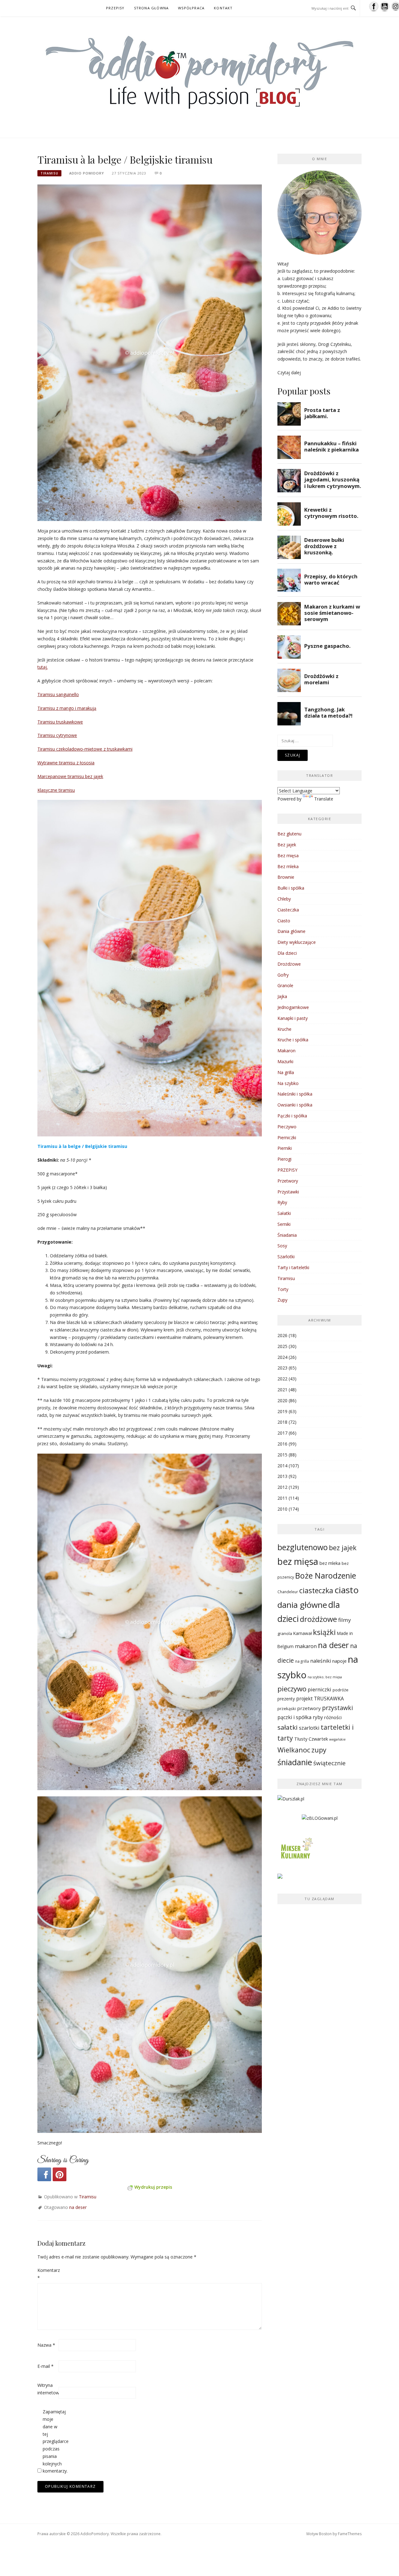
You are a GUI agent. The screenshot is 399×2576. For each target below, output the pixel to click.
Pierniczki (287, 1137)
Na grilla (286, 1072)
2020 (282, 1400)
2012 (282, 1487)
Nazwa (46, 2345)
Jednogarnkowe (293, 1007)
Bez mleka (288, 866)
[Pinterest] (60, 2174)
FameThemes (350, 2534)
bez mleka (330, 1563)
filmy (345, 1620)
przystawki (337, 1708)
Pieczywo (287, 1127)
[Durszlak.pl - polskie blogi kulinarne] (291, 1801)
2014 (282, 1466)
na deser (78, 2207)
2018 (282, 1422)
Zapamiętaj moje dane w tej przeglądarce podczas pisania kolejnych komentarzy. (53, 2441)
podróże (341, 1690)
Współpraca (191, 8)
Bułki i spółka (291, 888)
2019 (282, 1411)
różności (333, 1717)
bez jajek (343, 1548)
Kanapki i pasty (293, 1018)
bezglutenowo (303, 1547)
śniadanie (295, 1762)
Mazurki (285, 1061)
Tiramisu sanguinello (58, 694)
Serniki (284, 1224)
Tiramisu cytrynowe (57, 735)
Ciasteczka (288, 910)
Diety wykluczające (297, 942)
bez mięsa (298, 1561)
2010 (282, 1509)
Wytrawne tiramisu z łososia (66, 763)
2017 (282, 1433)
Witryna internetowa (47, 2389)
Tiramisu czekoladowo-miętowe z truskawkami (85, 749)
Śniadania (287, 1235)
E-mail (46, 2366)
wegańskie (337, 1739)
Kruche (284, 1029)
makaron (306, 1646)
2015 (282, 1455)
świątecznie (329, 1763)
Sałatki (284, 1213)
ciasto (347, 1590)
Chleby (284, 899)
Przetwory (288, 1181)
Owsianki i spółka (295, 1105)
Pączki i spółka (292, 1116)
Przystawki (288, 1192)
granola (285, 1633)
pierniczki (320, 1689)
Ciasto (284, 921)
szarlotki (309, 1728)
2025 (282, 1346)
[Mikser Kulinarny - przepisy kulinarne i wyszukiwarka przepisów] (296, 1850)
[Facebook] (44, 2174)
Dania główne (291, 931)
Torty (283, 1289)
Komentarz (47, 2274)
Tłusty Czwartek (311, 1739)
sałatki (288, 1727)
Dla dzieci (287, 953)
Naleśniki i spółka (295, 1094)
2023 (282, 1368)
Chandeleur (288, 1592)
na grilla (302, 1661)
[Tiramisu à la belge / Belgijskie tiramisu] (150, 352)
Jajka (282, 996)
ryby (318, 1717)
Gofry (283, 975)
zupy (319, 1750)
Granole (285, 985)
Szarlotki (286, 1257)
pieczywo (292, 1689)
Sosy (282, 1246)
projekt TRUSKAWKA (320, 1699)
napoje (339, 1661)
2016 (282, 1444)
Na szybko (288, 1083)
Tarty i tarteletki (293, 1267)
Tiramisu (49, 173)
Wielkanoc (294, 1750)
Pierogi (284, 1159)
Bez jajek (287, 845)
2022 (282, 1379)
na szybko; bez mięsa (325, 1677)
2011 (282, 1498)
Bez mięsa (288, 855)
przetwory (309, 1708)
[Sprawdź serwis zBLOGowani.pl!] (320, 1821)
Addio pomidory (87, 173)
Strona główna (151, 8)
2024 (282, 1357)
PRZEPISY (115, 8)
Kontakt (223, 8)
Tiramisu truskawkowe (60, 722)
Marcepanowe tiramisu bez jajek (70, 776)
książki (324, 1632)
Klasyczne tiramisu (56, 790)
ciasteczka (316, 1590)
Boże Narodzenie (326, 1575)
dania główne (302, 1605)
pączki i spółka (294, 1717)
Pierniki (285, 1148)
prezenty (286, 1699)
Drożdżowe (289, 964)
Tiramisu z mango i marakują (67, 708)
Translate (324, 799)
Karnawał (303, 1633)
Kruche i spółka (293, 1040)
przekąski (287, 1709)
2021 (282, 1390)
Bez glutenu (289, 834)
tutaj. (43, 667)
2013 (282, 1476)
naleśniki (321, 1661)
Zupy (282, 1300)
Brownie (286, 877)
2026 (282, 1335)
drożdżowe (318, 1619)
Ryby (282, 1202)
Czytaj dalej (289, 373)
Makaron (286, 1051)
